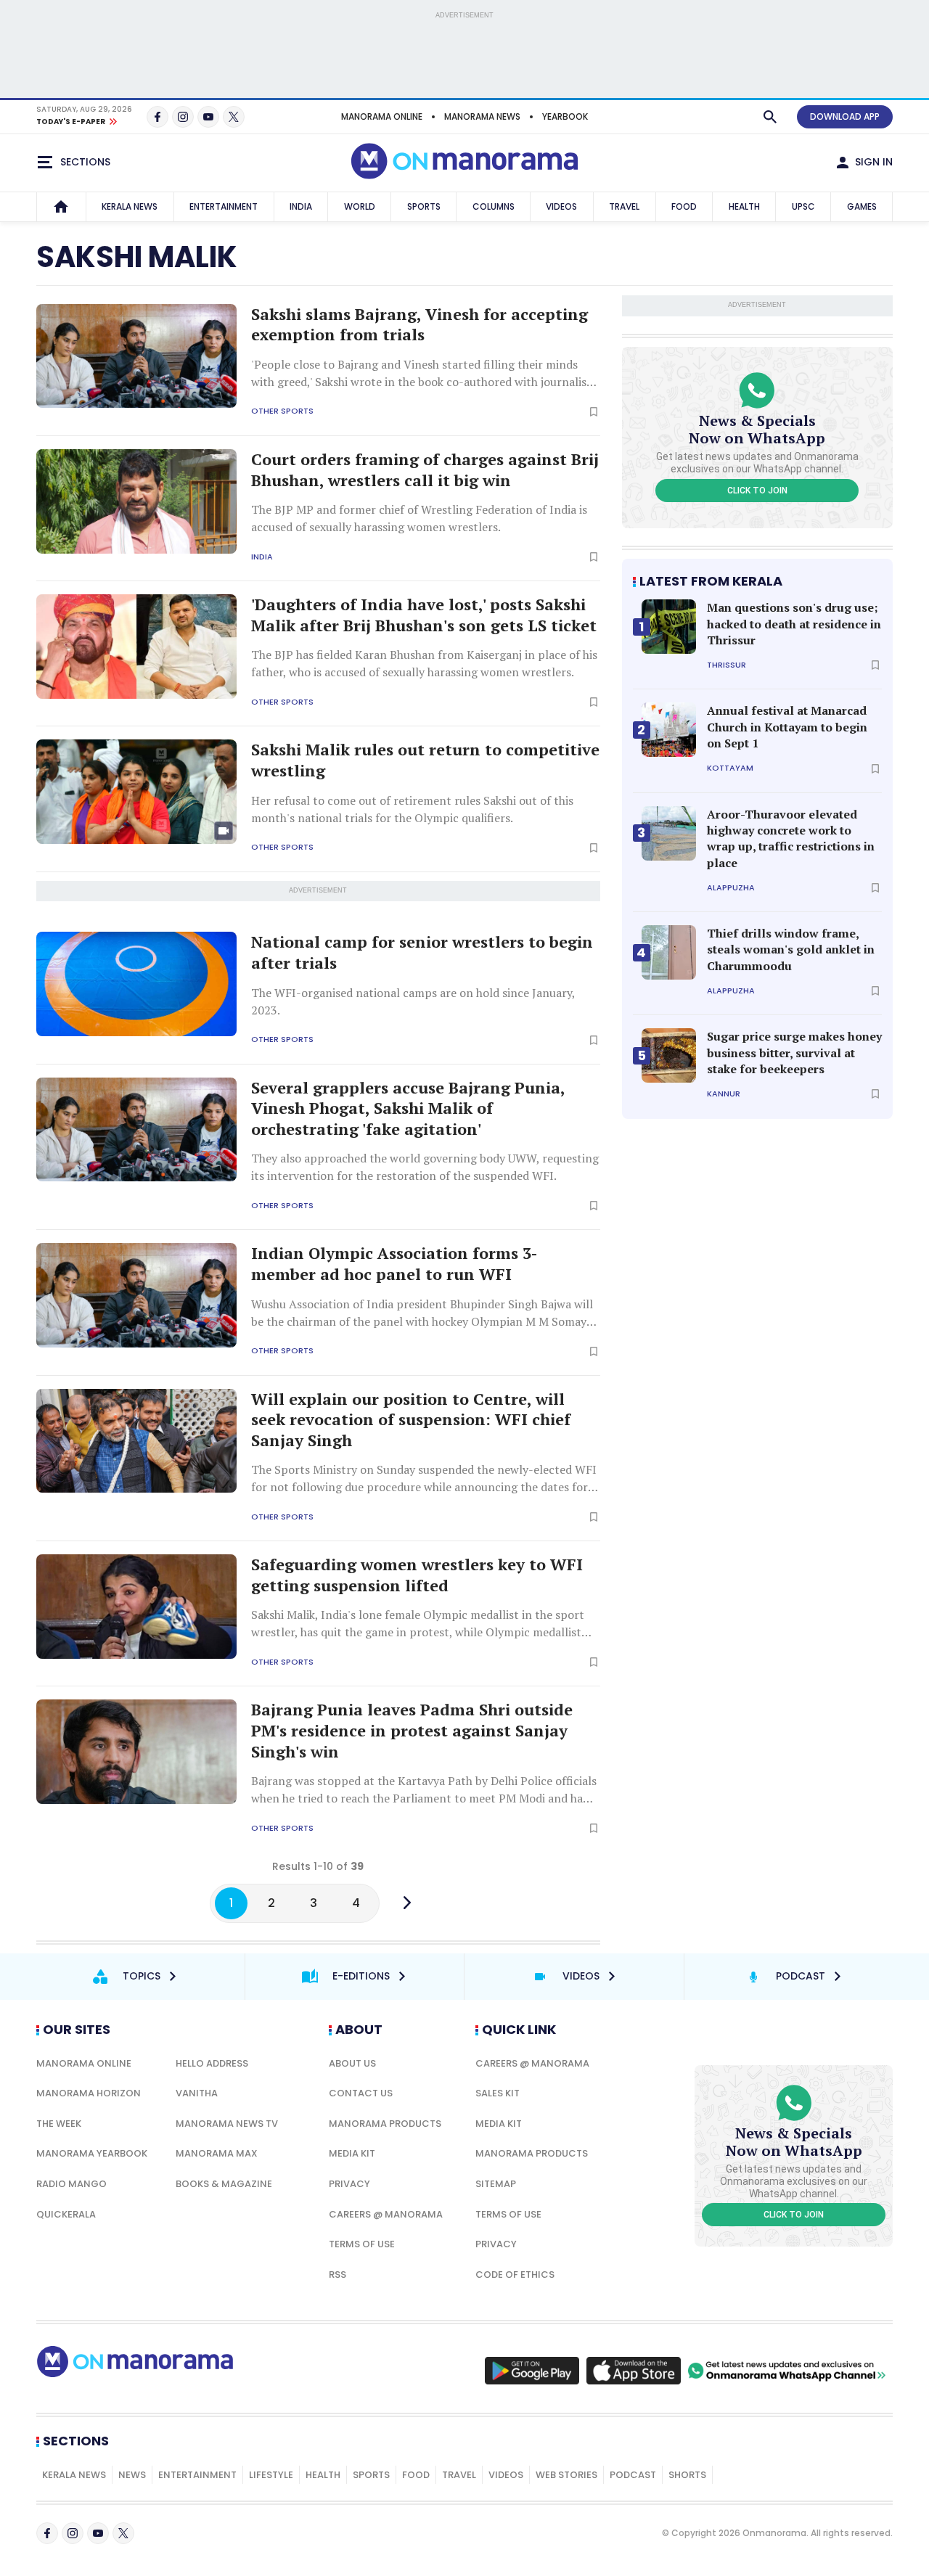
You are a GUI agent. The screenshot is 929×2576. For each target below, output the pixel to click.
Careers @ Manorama (386, 2214)
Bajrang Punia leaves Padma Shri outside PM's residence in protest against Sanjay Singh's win (412, 1730)
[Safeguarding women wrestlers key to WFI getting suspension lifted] (136, 1607)
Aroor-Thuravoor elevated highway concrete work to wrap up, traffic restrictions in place (791, 838)
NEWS (132, 2475)
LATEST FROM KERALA (711, 581)
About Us (352, 2063)
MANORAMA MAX (217, 2153)
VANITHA (197, 2093)
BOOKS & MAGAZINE (224, 2184)
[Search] (770, 117)
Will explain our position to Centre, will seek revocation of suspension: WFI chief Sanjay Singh (411, 1420)
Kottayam (730, 768)
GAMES (862, 206)
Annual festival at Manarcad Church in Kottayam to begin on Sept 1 (787, 727)
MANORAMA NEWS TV (227, 2124)
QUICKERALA (66, 2214)
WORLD (360, 206)
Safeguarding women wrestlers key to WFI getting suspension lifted (417, 1575)
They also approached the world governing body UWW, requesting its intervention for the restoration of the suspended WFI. (425, 1167)
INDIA (301, 206)
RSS (337, 2274)
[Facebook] (157, 117)
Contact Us (361, 2093)
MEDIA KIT (352, 2153)
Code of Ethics (515, 2274)
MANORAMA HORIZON (89, 2093)
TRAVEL (624, 206)
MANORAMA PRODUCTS (385, 2124)
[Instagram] (183, 117)
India (262, 557)
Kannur (724, 1094)
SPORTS (424, 206)
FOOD (684, 206)
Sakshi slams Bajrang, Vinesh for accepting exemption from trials (420, 325)
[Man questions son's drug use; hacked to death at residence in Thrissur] (669, 627)
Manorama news (482, 116)
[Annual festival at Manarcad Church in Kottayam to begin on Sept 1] (669, 730)
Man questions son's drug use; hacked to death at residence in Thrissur (794, 624)
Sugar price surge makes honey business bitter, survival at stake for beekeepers (794, 1053)
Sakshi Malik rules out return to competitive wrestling (425, 760)
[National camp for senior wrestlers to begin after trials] (136, 984)
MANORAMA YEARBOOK (92, 2153)
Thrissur (727, 665)
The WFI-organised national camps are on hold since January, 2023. (413, 1001)
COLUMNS (494, 206)
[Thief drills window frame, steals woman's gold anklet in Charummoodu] (669, 952)
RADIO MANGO (71, 2184)
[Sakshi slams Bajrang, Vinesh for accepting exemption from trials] (136, 356)
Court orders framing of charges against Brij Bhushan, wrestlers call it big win (425, 470)
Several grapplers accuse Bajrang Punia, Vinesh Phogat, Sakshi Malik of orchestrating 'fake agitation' (408, 1108)
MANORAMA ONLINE (382, 116)
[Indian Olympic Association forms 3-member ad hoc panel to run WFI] (136, 1295)
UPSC (803, 206)
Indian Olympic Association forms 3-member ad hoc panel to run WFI (394, 1264)
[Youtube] (208, 117)
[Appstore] (634, 2371)
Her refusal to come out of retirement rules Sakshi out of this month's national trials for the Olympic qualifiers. (412, 809)
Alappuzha (731, 888)
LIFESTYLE (271, 2475)
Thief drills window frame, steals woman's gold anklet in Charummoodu (791, 949)
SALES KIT (498, 2093)
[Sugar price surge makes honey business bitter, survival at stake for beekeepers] (669, 1055)
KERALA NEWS (130, 206)
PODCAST (633, 2475)
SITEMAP (496, 2184)
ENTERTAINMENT (224, 206)
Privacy (349, 2184)
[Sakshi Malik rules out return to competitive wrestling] (136, 792)
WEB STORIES (566, 2475)
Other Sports (282, 411)
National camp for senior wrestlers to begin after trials (422, 952)
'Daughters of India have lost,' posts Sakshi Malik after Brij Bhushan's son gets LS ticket (424, 615)
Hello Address (212, 2063)
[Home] (61, 207)
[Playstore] (532, 2371)
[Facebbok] (47, 2533)
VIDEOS (561, 206)
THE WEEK (59, 2124)
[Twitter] (234, 117)
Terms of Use (362, 2244)
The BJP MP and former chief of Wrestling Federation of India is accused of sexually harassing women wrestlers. (419, 518)
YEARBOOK (565, 116)
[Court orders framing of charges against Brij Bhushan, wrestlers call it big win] (136, 501)
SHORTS (687, 2475)
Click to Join (757, 491)
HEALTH (744, 206)
